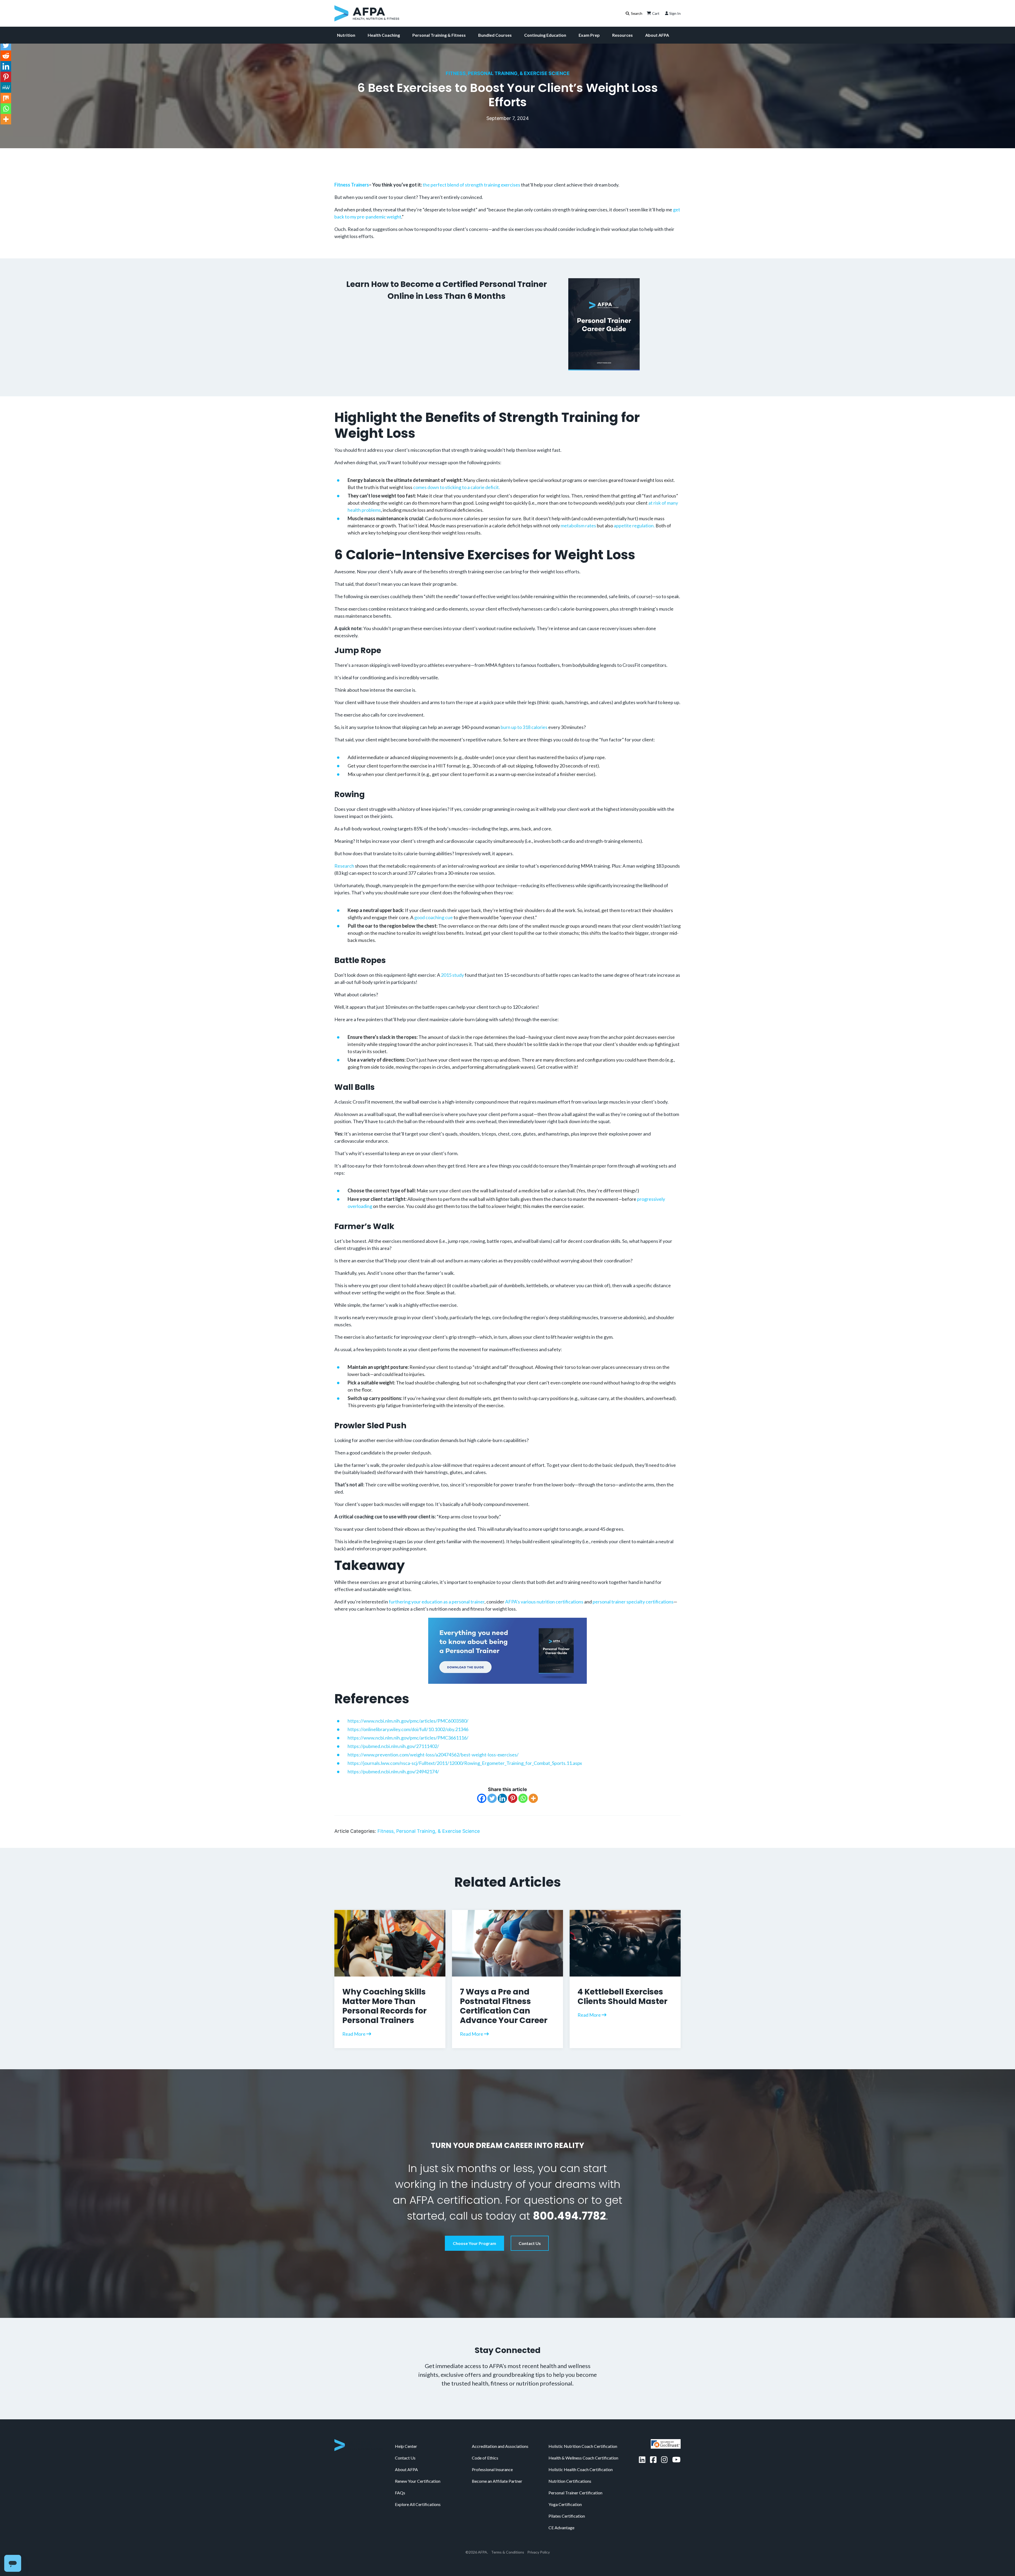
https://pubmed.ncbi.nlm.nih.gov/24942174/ (393, 1780)
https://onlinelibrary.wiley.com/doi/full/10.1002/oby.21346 (408, 1738)
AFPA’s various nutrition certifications (544, 1610)
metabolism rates (578, 534)
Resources (622, 35)
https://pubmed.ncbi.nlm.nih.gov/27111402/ (393, 1755)
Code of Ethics (485, 2531)
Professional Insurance (492, 2543)
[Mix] (6, 98)
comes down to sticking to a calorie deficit (456, 496)
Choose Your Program (474, 2252)
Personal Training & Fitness (439, 35)
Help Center (406, 2519)
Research (344, 875)
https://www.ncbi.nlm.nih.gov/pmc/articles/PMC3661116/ (408, 1746)
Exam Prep (589, 35)
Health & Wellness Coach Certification (583, 2531)
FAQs (400, 2566)
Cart (656, 13)
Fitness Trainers (352, 185)
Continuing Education (545, 35)
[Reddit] (6, 56)
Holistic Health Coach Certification (581, 2543)
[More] (533, 1807)
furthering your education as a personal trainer (436, 1610)
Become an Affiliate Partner (497, 2554)
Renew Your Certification (418, 2554)
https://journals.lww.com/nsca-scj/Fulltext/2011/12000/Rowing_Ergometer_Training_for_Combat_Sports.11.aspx (465, 1772)
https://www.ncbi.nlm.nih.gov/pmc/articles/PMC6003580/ (408, 1729)
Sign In (675, 13)
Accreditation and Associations (500, 2519)
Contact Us (530, 2252)
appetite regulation (633, 534)
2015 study (452, 984)
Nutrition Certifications (570, 2554)
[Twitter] (492, 1807)
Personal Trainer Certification (575, 2566)
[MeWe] (6, 87)
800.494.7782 (569, 2225)
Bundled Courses (495, 35)
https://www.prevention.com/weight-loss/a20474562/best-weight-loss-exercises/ (433, 1763)
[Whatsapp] (523, 1807)
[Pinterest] (513, 1807)
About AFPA (657, 35)
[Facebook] (482, 1807)
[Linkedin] (502, 1807)
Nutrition (346, 35)
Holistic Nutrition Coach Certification (583, 2519)
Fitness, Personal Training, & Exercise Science (508, 73)
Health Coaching (384, 35)
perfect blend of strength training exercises (475, 185)
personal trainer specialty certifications (633, 1610)
